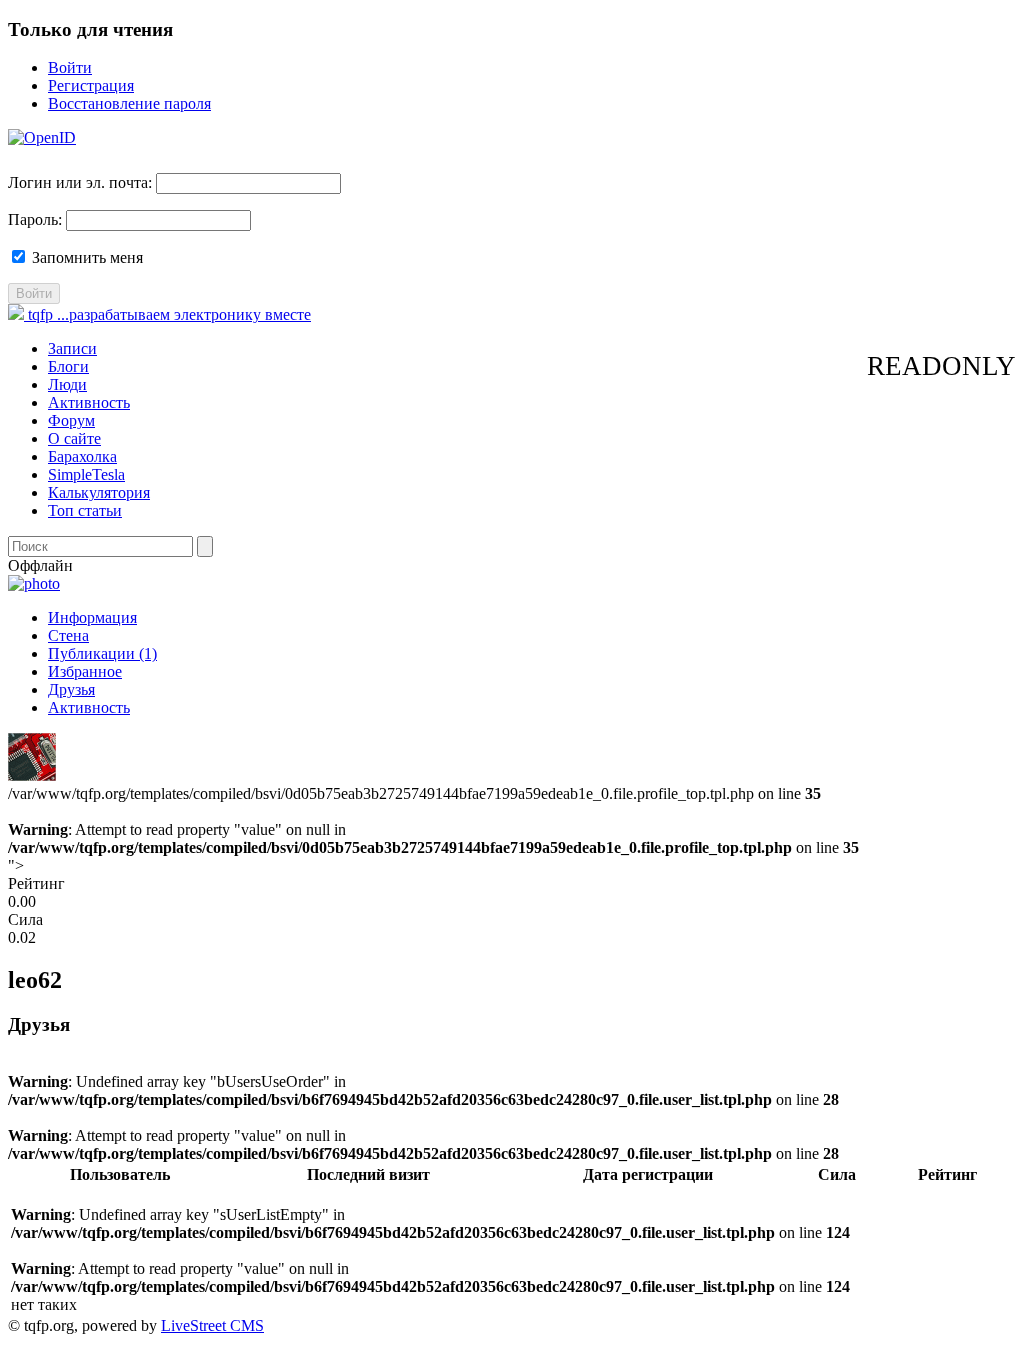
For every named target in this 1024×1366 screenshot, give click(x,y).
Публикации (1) (102, 653)
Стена (68, 635)
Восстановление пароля (129, 103)
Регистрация (91, 85)
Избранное (85, 671)
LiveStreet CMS (212, 1325)
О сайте (74, 438)
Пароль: (35, 219)
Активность (89, 402)
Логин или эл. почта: (80, 182)
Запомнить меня (85, 257)
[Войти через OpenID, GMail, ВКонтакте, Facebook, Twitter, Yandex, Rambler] (42, 137)
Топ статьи (85, 510)
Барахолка (82, 456)
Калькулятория (99, 492)
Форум (71, 420)
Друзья (71, 689)
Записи (72, 348)
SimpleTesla (86, 474)
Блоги (68, 366)
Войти (70, 67)
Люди (67, 384)
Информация (92, 617)
